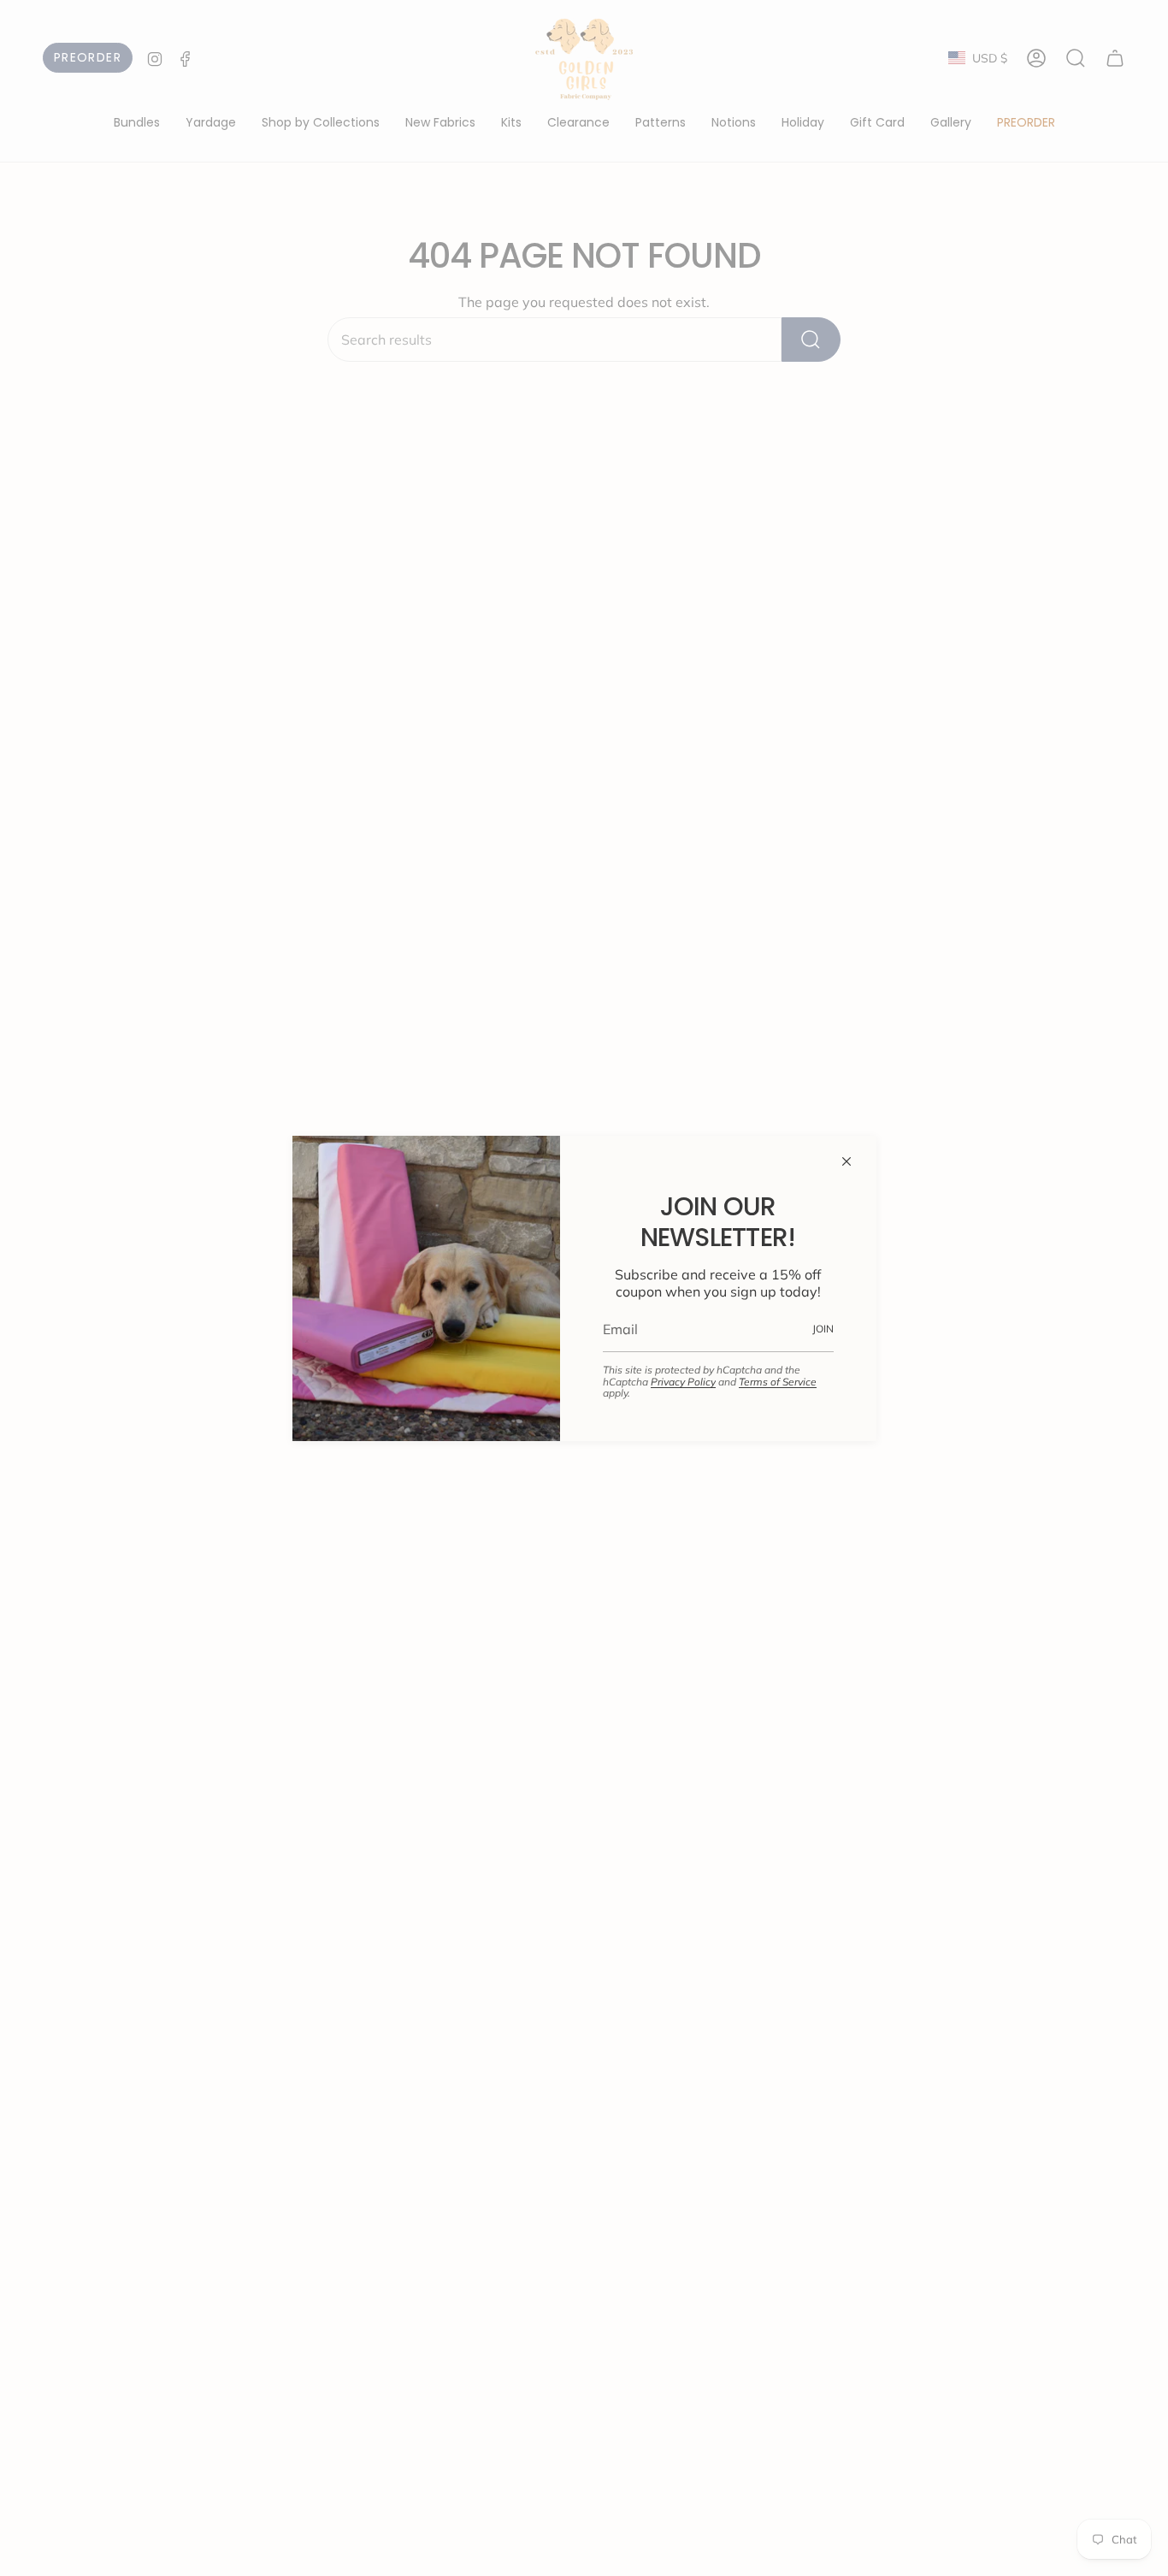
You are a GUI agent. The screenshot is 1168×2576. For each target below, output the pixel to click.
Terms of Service (778, 1382)
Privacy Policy (683, 1382)
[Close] (847, 1161)
